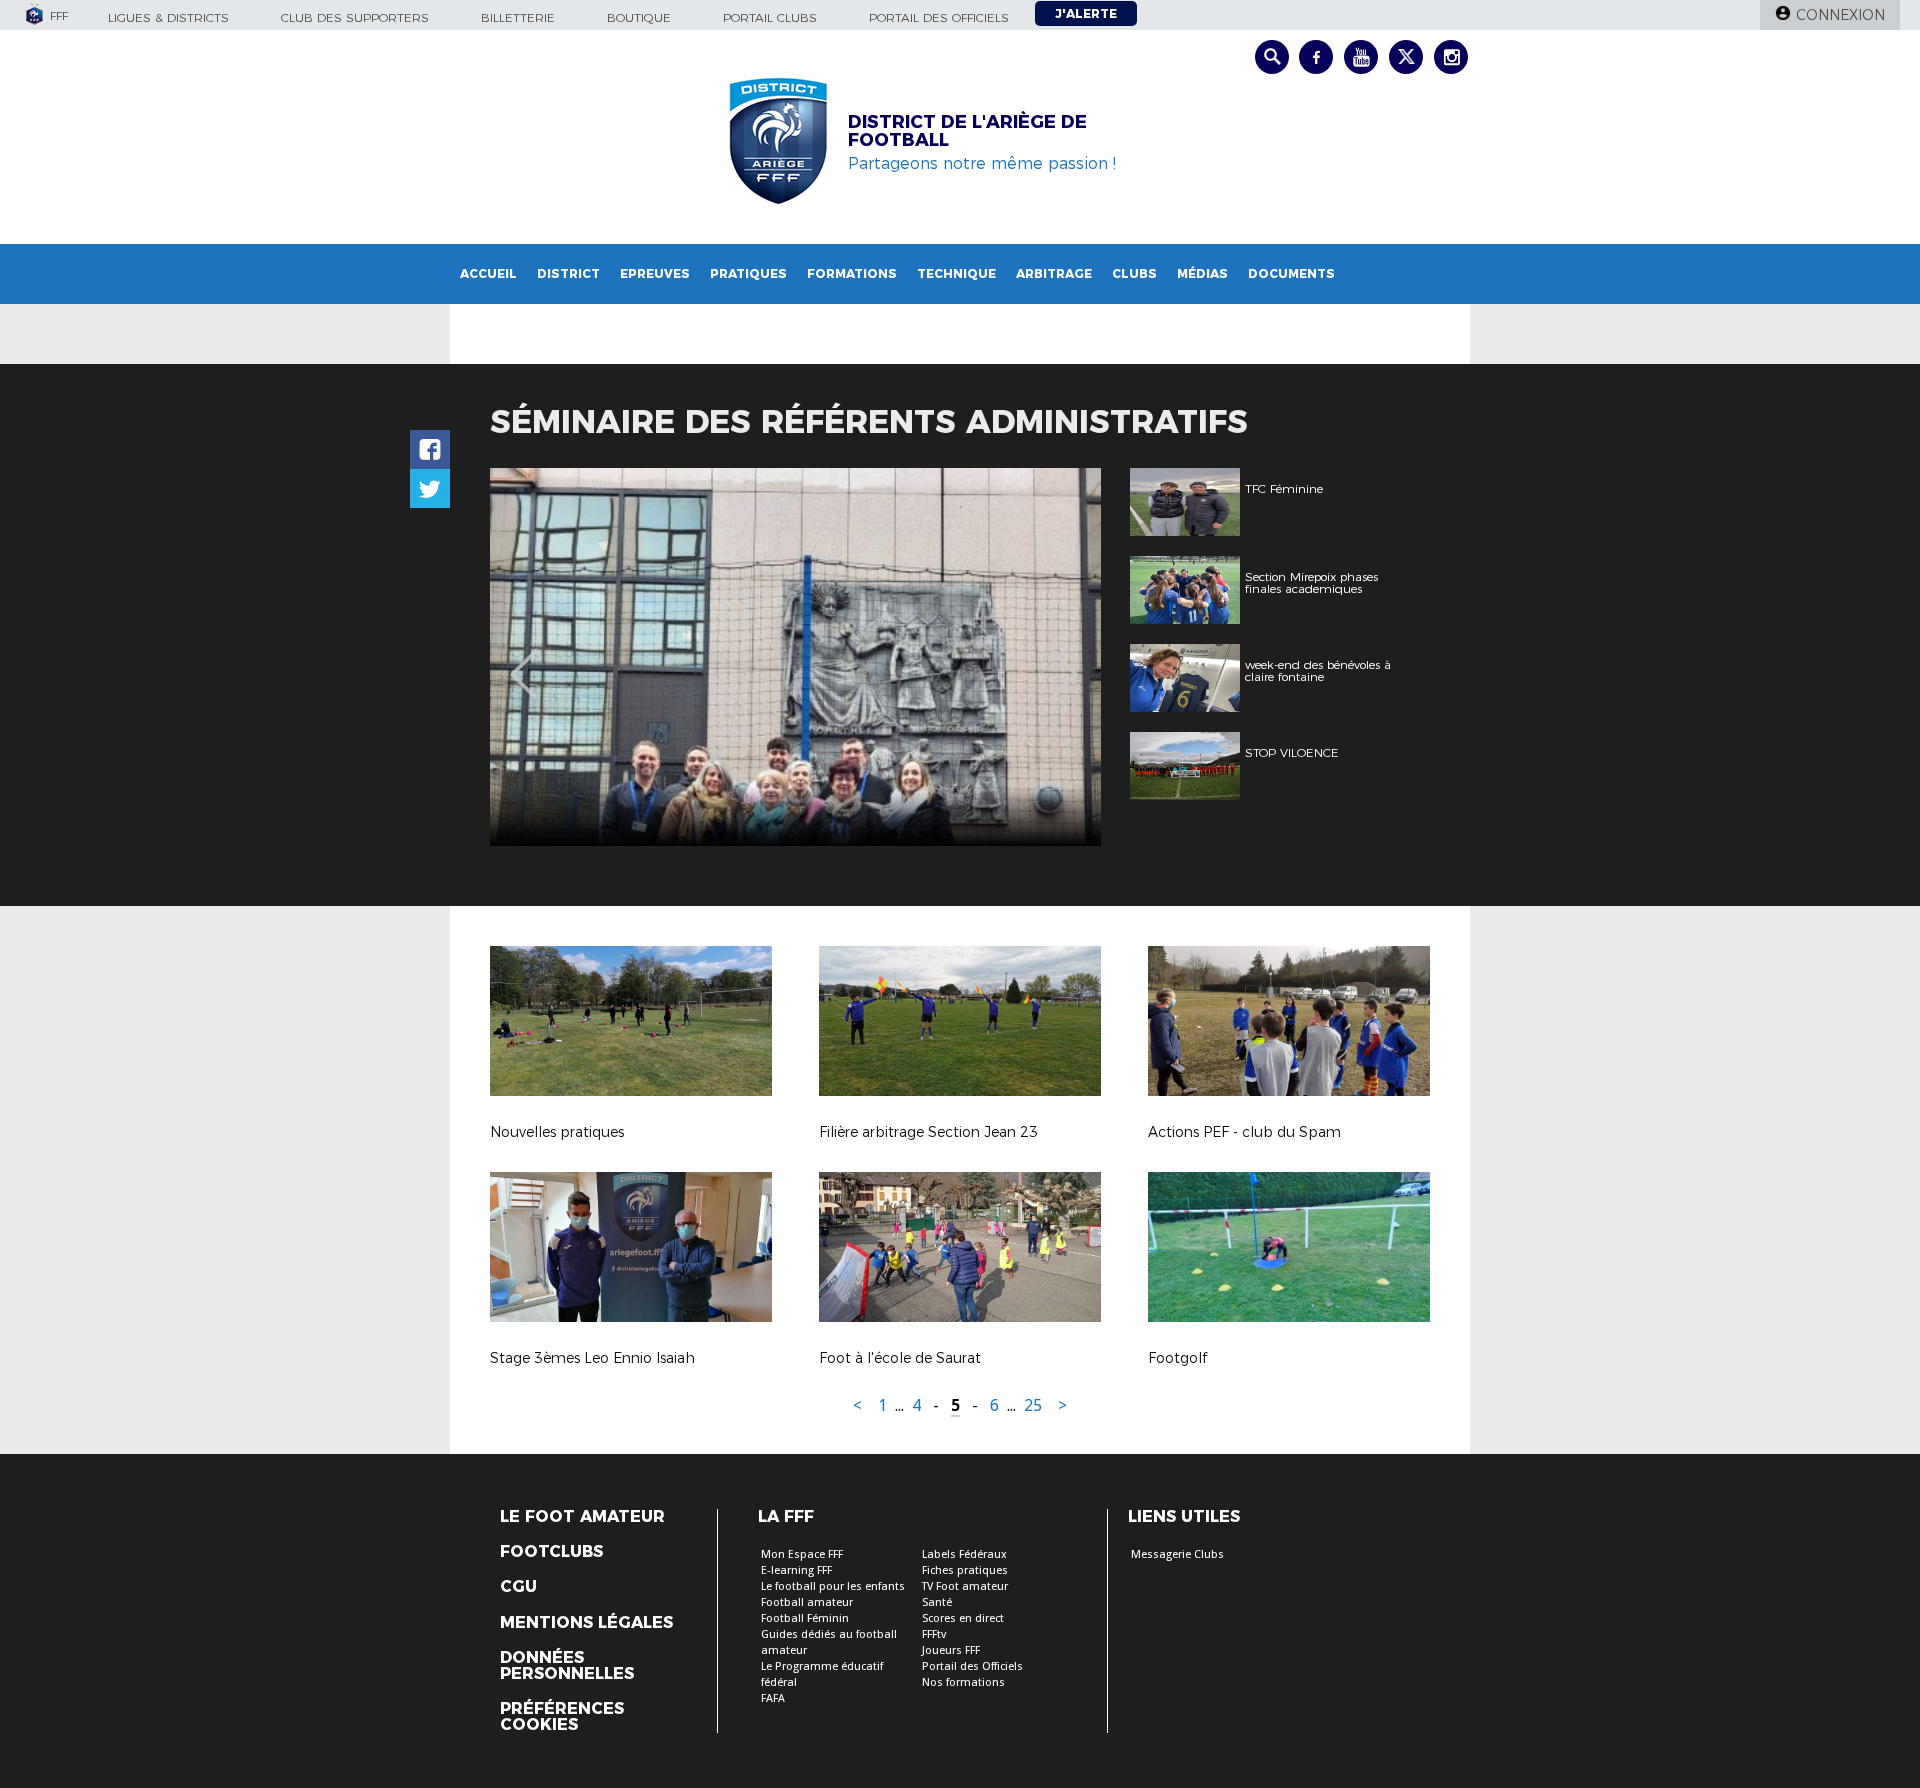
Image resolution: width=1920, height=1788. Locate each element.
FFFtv (934, 1634)
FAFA (773, 1698)
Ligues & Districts (168, 17)
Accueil (488, 273)
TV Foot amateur (965, 1586)
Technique (956, 273)
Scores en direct (963, 1618)
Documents (1291, 273)
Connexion (1840, 15)
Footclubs (551, 1552)
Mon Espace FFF (802, 1554)
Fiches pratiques (965, 1570)
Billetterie (518, 17)
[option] (795, 657)
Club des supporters (355, 17)
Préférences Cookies (562, 1717)
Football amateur (807, 1602)
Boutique (639, 17)
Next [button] (1064, 660)
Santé (937, 1602)
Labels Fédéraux (964, 1554)
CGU (518, 1587)
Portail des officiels (939, 17)
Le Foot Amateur (582, 1517)
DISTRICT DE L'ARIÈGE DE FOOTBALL (967, 131)
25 (1033, 1405)
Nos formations (963, 1682)
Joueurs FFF (951, 1650)
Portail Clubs (770, 17)
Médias (1202, 273)
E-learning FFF (796, 1570)
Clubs (1134, 273)
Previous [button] (523, 660)
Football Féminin (805, 1618)
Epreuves (655, 273)
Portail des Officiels (972, 1666)
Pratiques (748, 273)
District (568, 273)
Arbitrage (1054, 273)
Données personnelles (567, 1666)
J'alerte (1086, 13)
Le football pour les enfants (833, 1586)
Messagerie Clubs (1177, 1554)
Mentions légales (586, 1623)
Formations (852, 273)
